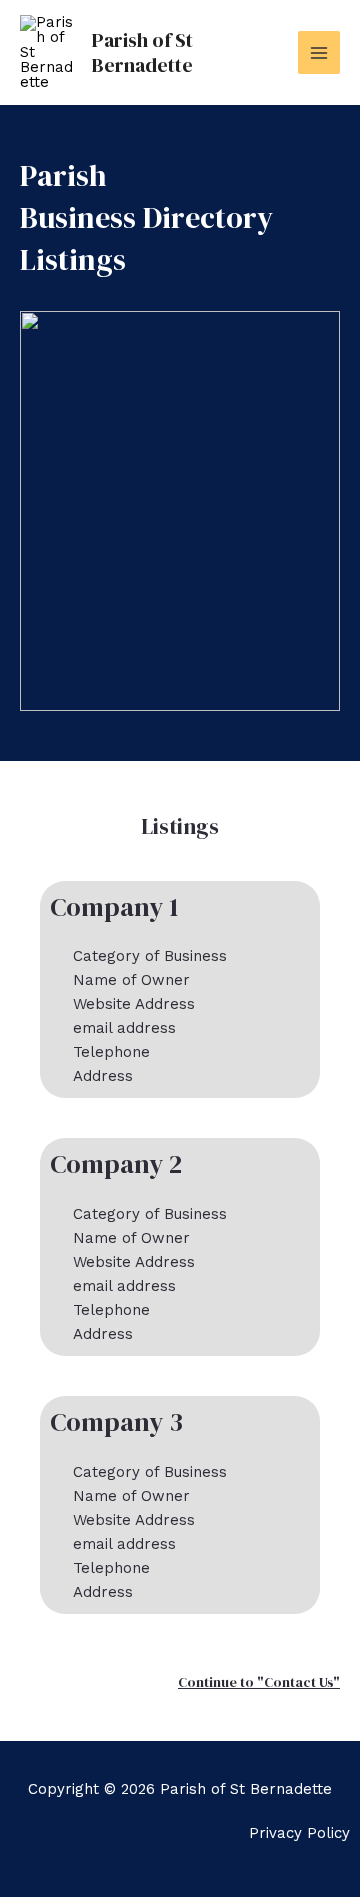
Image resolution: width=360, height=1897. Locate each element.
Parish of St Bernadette (142, 52)
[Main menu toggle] (319, 52)
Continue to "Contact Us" (259, 1682)
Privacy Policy (299, 1833)
